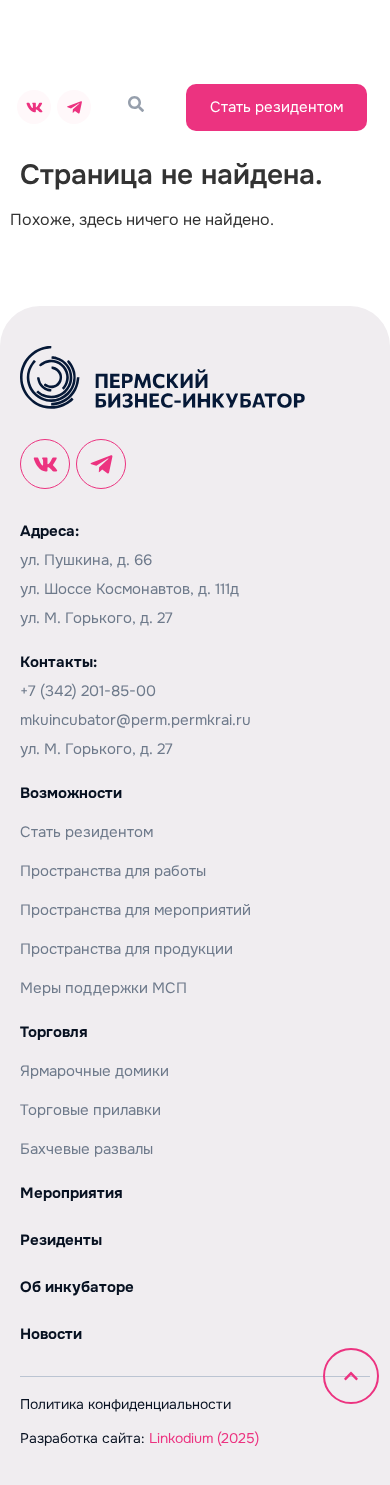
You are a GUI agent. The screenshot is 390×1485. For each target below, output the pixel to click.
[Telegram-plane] (74, 107)
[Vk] (34, 107)
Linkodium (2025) (204, 1438)
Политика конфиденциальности (125, 1404)
